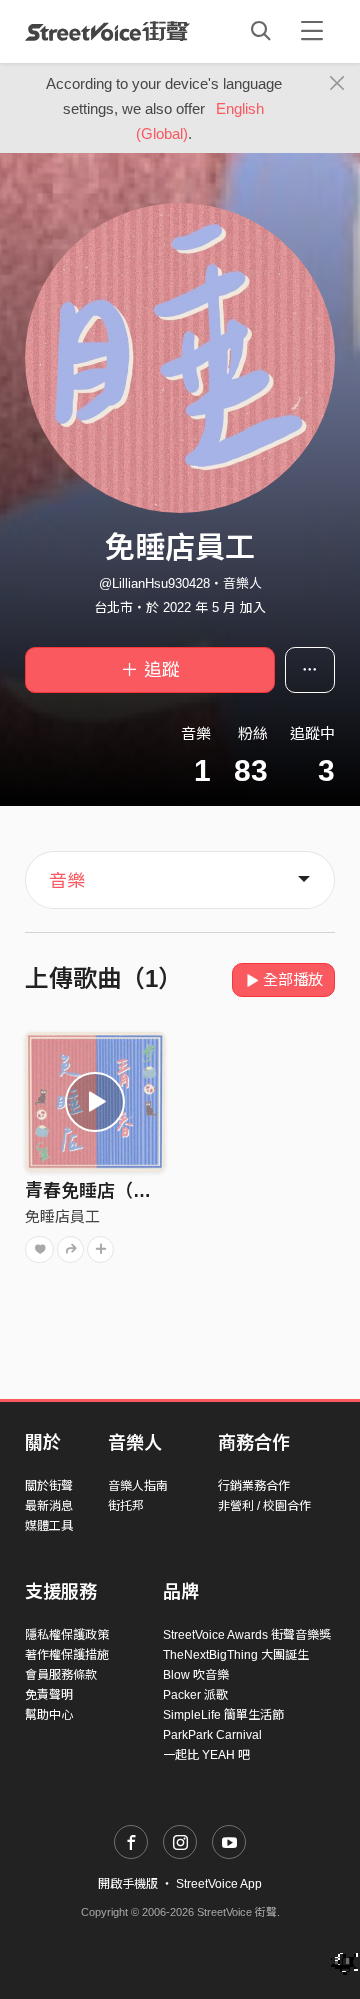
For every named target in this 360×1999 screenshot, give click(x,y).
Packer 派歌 (195, 1695)
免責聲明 (49, 1695)
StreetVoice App (219, 1884)
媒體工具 (49, 1526)
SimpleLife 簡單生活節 (223, 1715)
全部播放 (293, 979)
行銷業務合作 (254, 1486)
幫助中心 (49, 1715)
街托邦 (126, 1506)
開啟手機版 (128, 1884)
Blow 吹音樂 (196, 1675)
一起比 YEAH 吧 (206, 1755)
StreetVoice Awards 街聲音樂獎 (247, 1635)
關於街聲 (49, 1486)
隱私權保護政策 (67, 1635)
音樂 (67, 881)
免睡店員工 (62, 1216)
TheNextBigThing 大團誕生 (236, 1655)
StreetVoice (107, 31)
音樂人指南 (138, 1486)
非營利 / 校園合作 (264, 1506)
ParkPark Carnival (212, 1735)
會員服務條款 (61, 1675)
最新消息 (49, 1506)
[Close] (337, 84)
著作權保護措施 (67, 1655)
